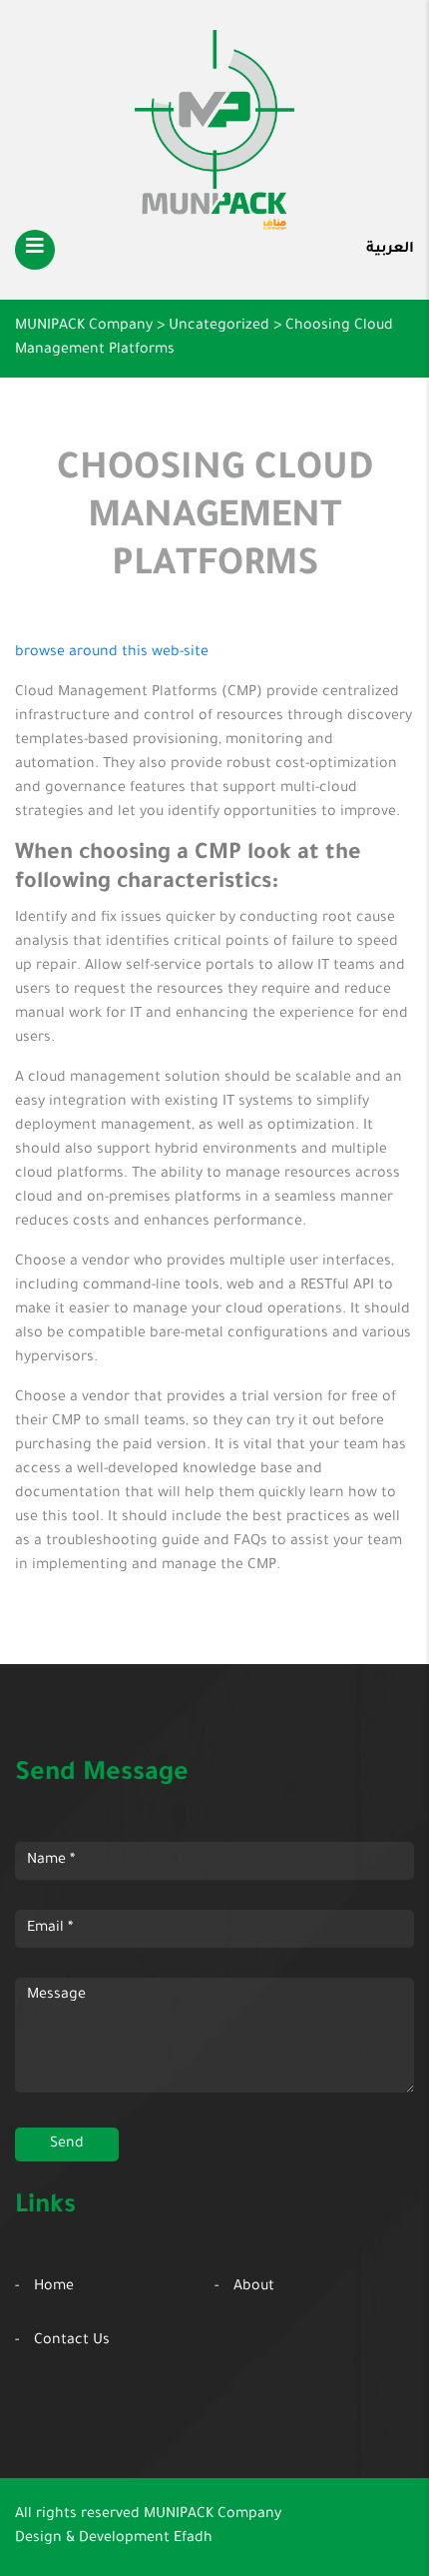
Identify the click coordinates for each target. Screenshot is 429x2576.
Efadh (193, 2539)
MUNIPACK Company (213, 2515)
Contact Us (72, 2341)
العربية (390, 250)
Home (54, 2287)
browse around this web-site (112, 653)
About (254, 2287)
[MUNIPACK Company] (214, 130)
